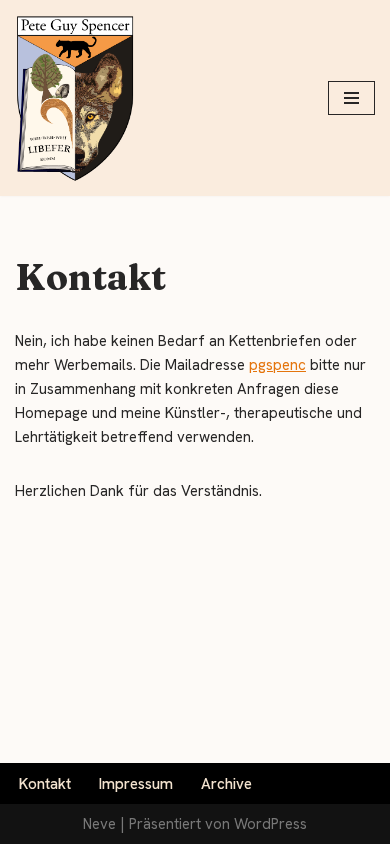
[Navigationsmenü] (351, 98)
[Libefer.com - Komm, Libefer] (75, 98)
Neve (99, 824)
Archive (226, 784)
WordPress (270, 824)
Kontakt (45, 784)
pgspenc (277, 365)
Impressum (136, 784)
